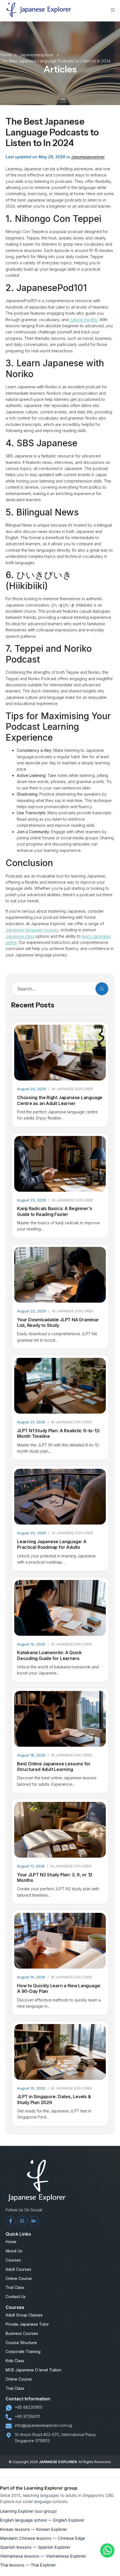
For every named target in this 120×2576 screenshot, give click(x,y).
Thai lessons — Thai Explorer (28, 2565)
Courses (13, 2260)
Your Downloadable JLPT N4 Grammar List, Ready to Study (58, 1322)
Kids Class (15, 2361)
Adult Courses (18, 2269)
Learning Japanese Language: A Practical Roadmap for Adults (52, 1544)
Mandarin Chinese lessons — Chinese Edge (43, 2538)
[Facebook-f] (11, 2221)
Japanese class (20, 936)
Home (11, 2242)
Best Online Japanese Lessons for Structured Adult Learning (54, 1766)
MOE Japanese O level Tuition (33, 2370)
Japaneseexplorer (88, 157)
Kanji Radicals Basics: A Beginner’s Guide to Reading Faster (54, 1211)
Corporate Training (23, 2352)
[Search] (102, 989)
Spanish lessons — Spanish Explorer (35, 2547)
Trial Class (15, 2287)
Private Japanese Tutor (27, 2324)
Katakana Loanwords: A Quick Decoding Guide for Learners (49, 1655)
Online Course (19, 2279)
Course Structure (21, 2343)
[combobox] (52, 989)
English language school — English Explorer (42, 2520)
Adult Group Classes (24, 2315)
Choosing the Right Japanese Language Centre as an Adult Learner (60, 1100)
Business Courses (22, 2333)
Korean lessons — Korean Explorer (33, 2529)
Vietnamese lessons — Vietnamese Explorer (43, 2556)
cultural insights (83, 320)
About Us (14, 2251)
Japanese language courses (32, 930)
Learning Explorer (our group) (28, 2511)
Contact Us (16, 2297)
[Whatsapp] (107, 2556)
